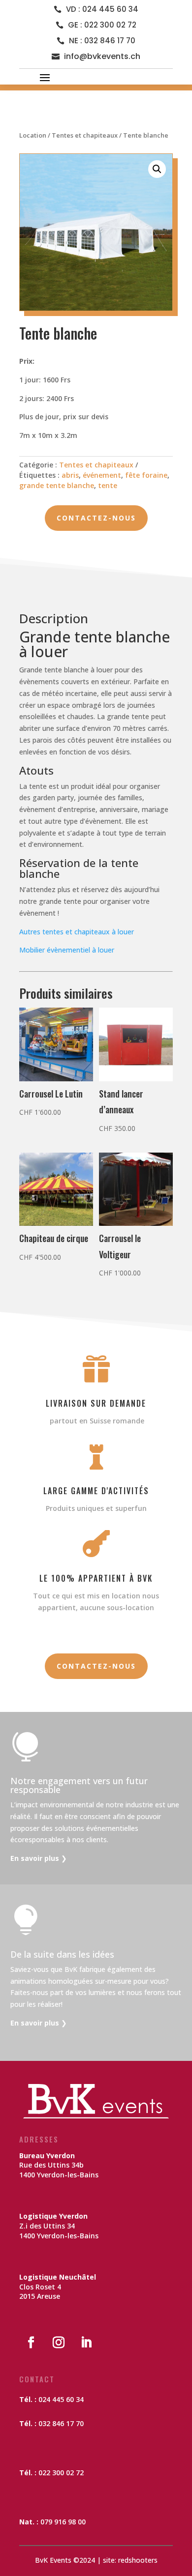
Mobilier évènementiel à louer (67, 950)
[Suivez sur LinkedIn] (86, 2343)
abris (70, 475)
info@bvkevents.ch (102, 56)
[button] (157, 169)
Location (33, 135)
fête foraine (146, 475)
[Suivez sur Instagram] (59, 2343)
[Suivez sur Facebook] (31, 2343)
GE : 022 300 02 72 (102, 25)
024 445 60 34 (61, 2399)
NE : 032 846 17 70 (102, 41)
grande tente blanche (57, 485)
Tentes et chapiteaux (85, 135)
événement (102, 475)
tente (108, 485)
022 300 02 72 (61, 2473)
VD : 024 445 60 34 (102, 9)
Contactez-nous (96, 518)
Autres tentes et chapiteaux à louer (77, 932)
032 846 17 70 (61, 2423)
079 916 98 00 (63, 2522)
